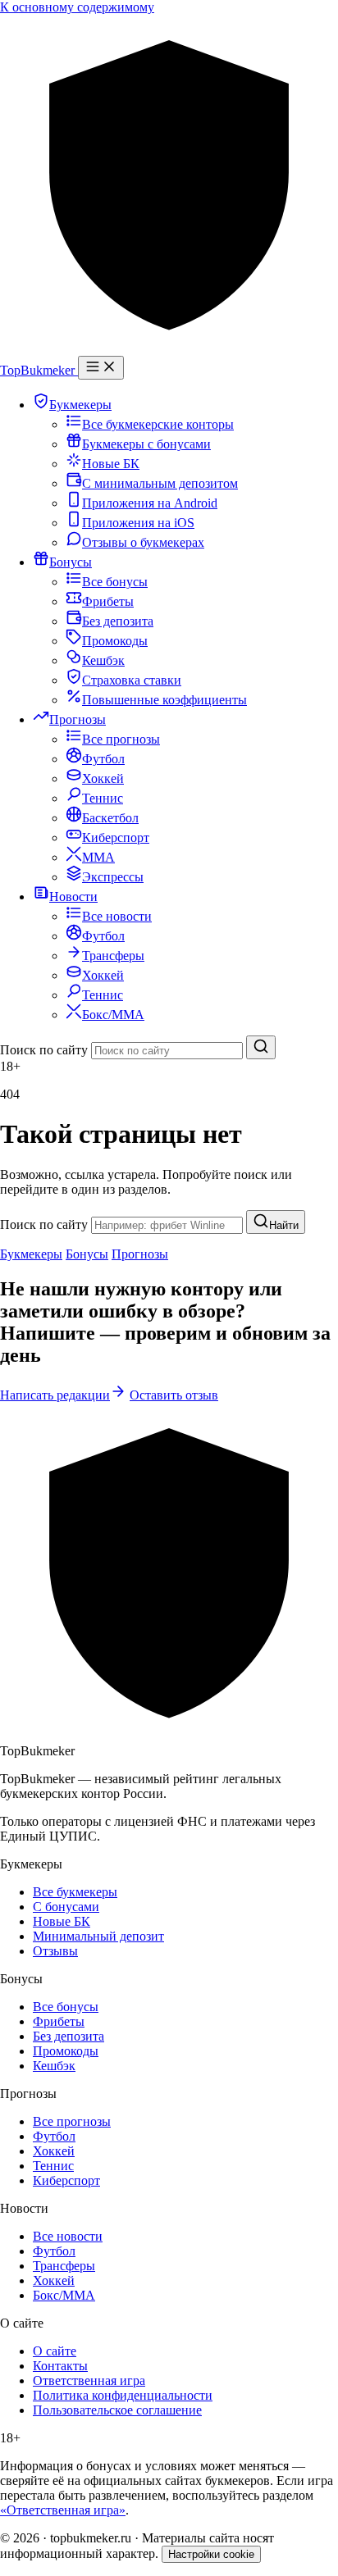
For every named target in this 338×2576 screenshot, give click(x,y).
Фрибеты (59, 2021)
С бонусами (66, 1907)
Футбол (54, 2136)
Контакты (60, 2366)
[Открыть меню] (101, 368)
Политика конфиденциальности (123, 2395)
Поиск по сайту (44, 1050)
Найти (284, 1225)
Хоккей (54, 2151)
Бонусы (87, 1254)
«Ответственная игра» (63, 2510)
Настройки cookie (211, 2554)
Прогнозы (140, 1254)
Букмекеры (31, 1254)
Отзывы (55, 1951)
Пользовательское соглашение (117, 2410)
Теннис (53, 2166)
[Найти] (261, 1047)
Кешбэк (54, 2066)
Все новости (68, 2236)
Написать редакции (55, 1395)
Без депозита (69, 2036)
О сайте (55, 2351)
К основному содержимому (77, 7)
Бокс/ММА (64, 2295)
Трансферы (64, 2266)
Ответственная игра (89, 2380)
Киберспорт (66, 2180)
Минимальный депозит (98, 1936)
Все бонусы (66, 2007)
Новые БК (62, 1921)
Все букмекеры (75, 1892)
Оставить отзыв (174, 1395)
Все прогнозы (72, 2121)
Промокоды (66, 2051)
